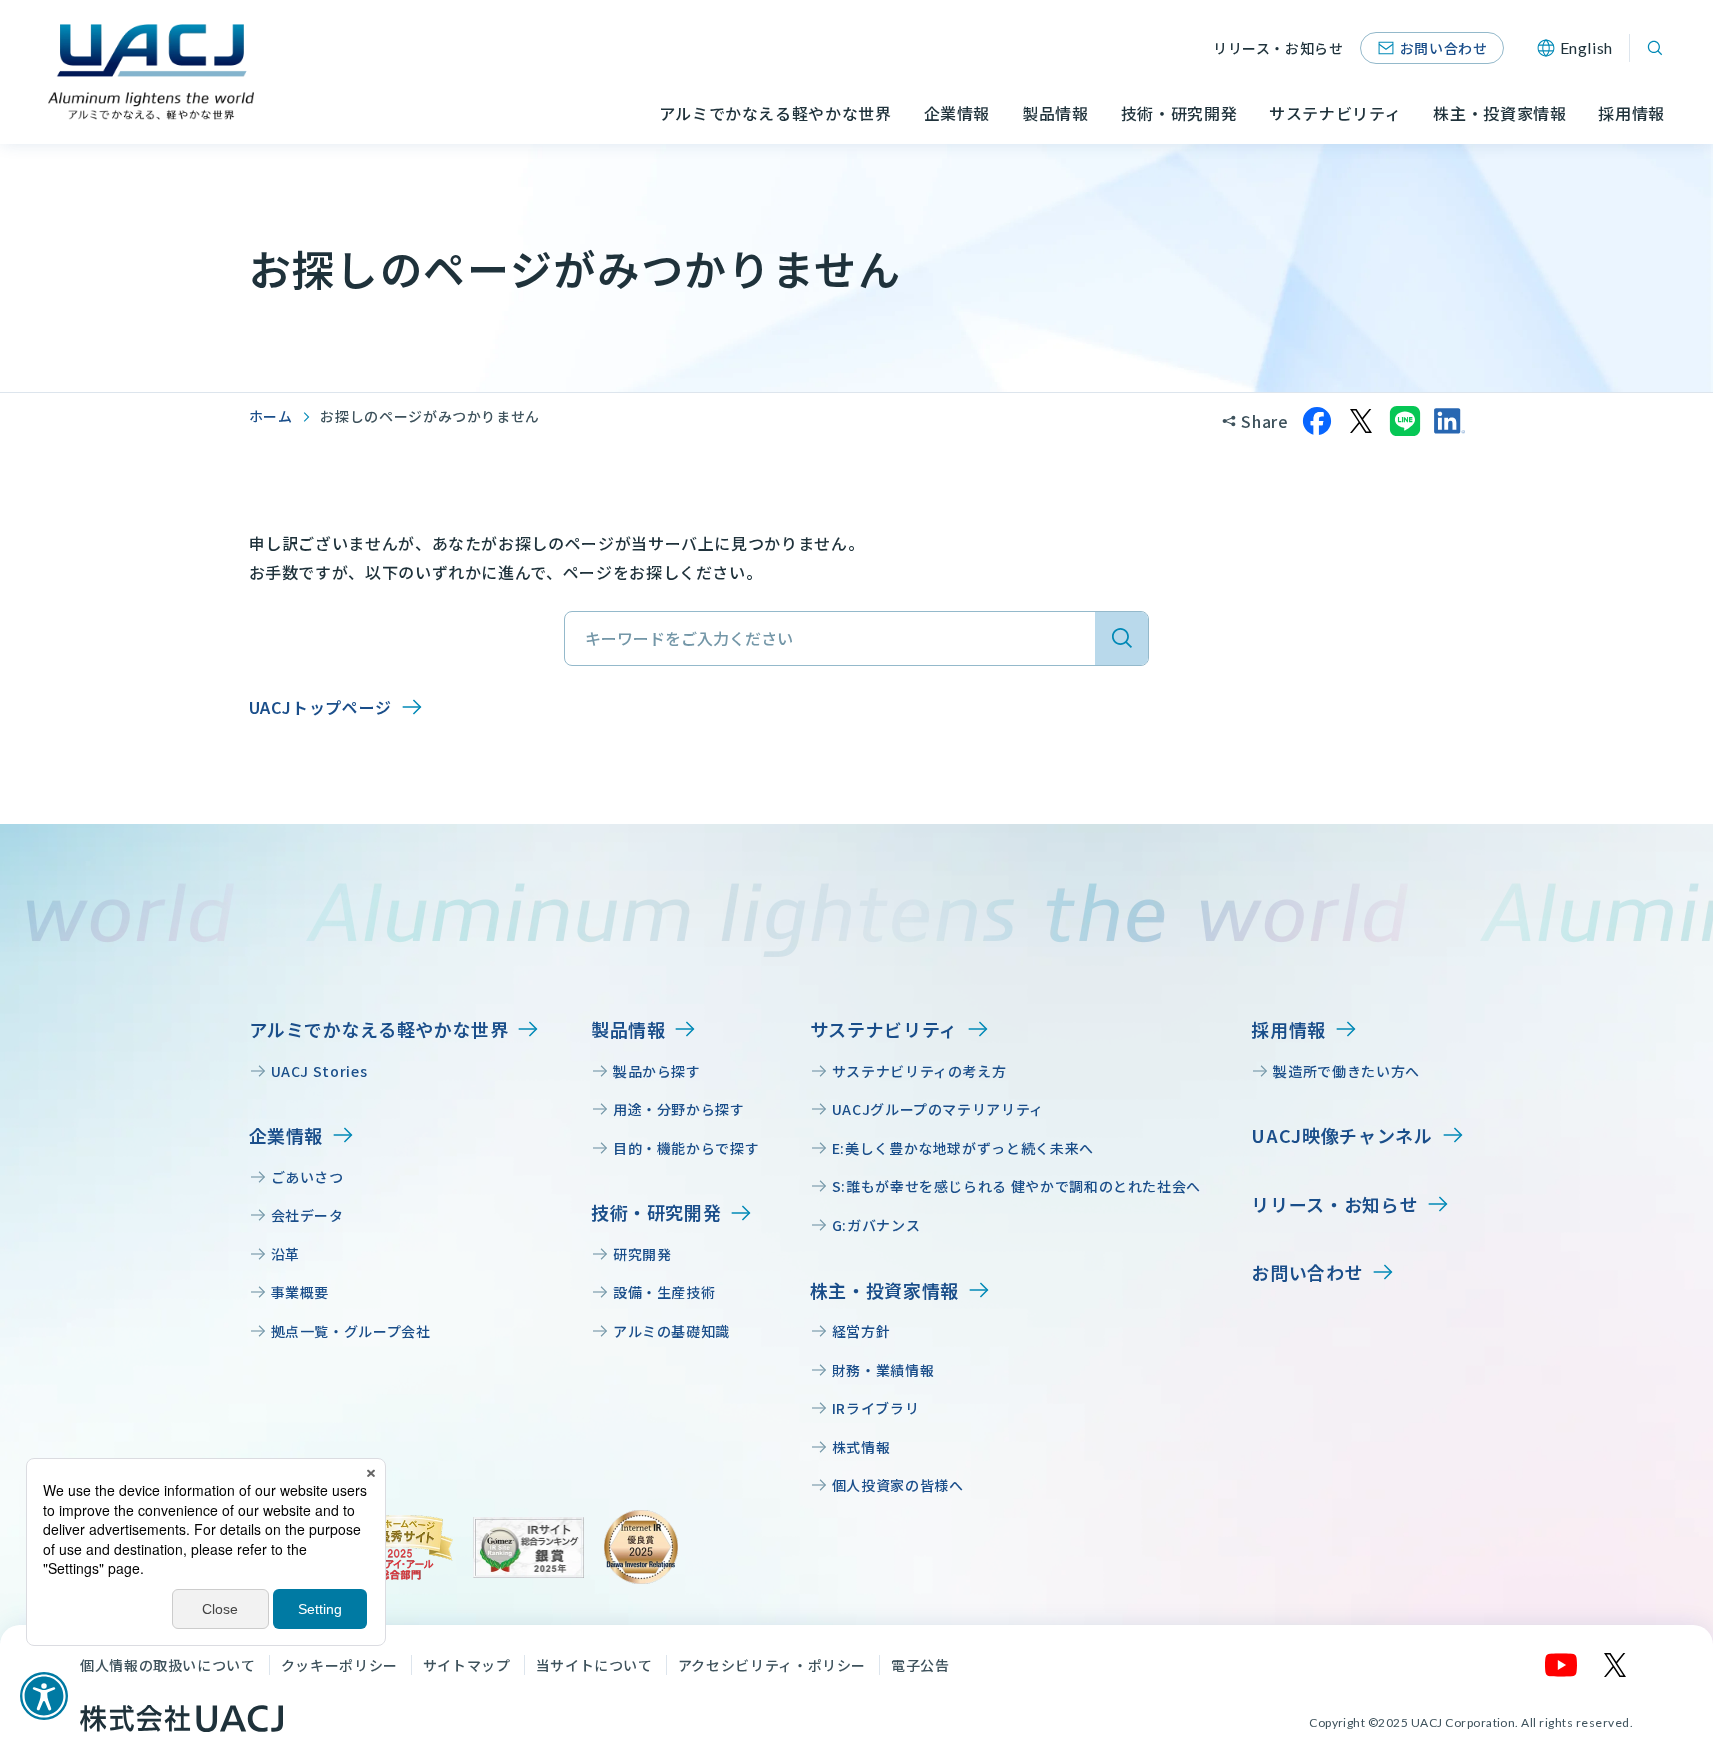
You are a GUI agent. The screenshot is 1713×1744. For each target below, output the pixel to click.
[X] (1616, 1665)
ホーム (271, 416)
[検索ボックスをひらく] (1655, 48)
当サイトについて (594, 1665)
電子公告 (920, 1665)
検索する (1121, 638)
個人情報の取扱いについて (168, 1665)
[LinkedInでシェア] (1449, 421)
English (1586, 47)
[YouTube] (1562, 1665)
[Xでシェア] (1361, 421)
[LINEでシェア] (1405, 421)
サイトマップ (467, 1665)
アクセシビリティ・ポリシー (772, 1665)
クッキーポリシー (339, 1665)
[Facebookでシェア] (1317, 421)
